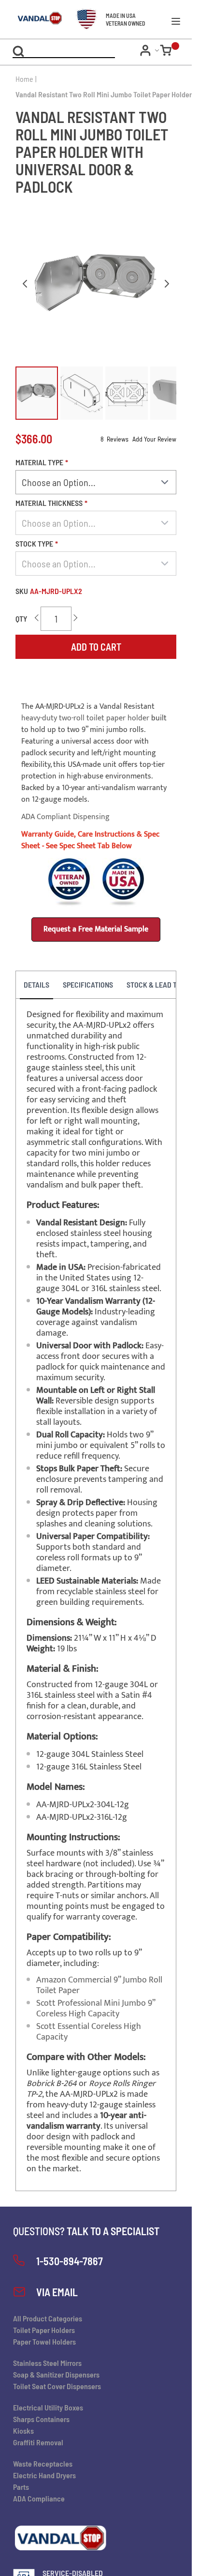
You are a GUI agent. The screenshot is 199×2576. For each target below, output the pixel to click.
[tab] (36, 985)
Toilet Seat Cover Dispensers (57, 2386)
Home (24, 79)
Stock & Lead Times (159, 984)
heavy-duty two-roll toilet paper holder (85, 718)
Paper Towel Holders (44, 2341)
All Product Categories (48, 2318)
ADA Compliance (39, 2498)
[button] (37, 393)
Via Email (57, 2292)
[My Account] (150, 50)
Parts (21, 2487)
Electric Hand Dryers (44, 2475)
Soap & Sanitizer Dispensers (56, 2374)
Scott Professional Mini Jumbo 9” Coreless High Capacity (96, 2009)
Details (36, 984)
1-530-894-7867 (70, 2261)
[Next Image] (167, 284)
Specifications (88, 984)
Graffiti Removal (38, 2442)
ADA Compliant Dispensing (65, 817)
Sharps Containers (41, 2419)
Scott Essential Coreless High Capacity (89, 2032)
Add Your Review (154, 439)
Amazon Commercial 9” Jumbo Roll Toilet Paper (99, 1985)
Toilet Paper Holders (44, 2330)
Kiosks (23, 2431)
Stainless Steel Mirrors (47, 2363)
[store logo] (32, 19)
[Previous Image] (25, 284)
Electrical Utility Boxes (48, 2407)
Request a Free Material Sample (96, 929)
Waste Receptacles (43, 2463)
